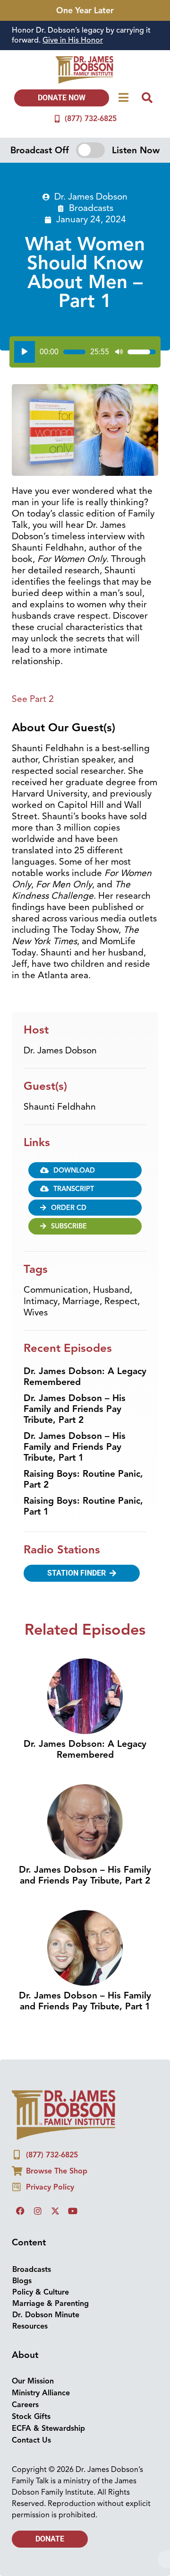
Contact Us (31, 2299)
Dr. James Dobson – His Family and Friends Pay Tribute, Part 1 (75, 1306)
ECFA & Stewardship (48, 2287)
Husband (111, 1148)
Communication (56, 1148)
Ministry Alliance (41, 2252)
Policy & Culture (41, 2151)
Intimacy (41, 1160)
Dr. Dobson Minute (46, 2173)
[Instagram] (38, 2069)
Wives (36, 1171)
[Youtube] (73, 2069)
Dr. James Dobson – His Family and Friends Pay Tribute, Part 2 (75, 1268)
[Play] (25, 210)
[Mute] (119, 210)
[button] (85, 2442)
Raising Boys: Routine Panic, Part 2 (83, 1338)
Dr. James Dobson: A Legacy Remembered (85, 1235)
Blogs (22, 2139)
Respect (121, 1160)
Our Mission (33, 2240)
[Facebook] (20, 2069)
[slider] (74, 210)
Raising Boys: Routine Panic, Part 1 (83, 1365)
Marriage (81, 1160)
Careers (25, 2263)
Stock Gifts (31, 2275)
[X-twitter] (55, 2069)
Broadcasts (91, 67)
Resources (30, 2185)
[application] (85, 210)
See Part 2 (33, 558)
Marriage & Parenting (51, 2162)
